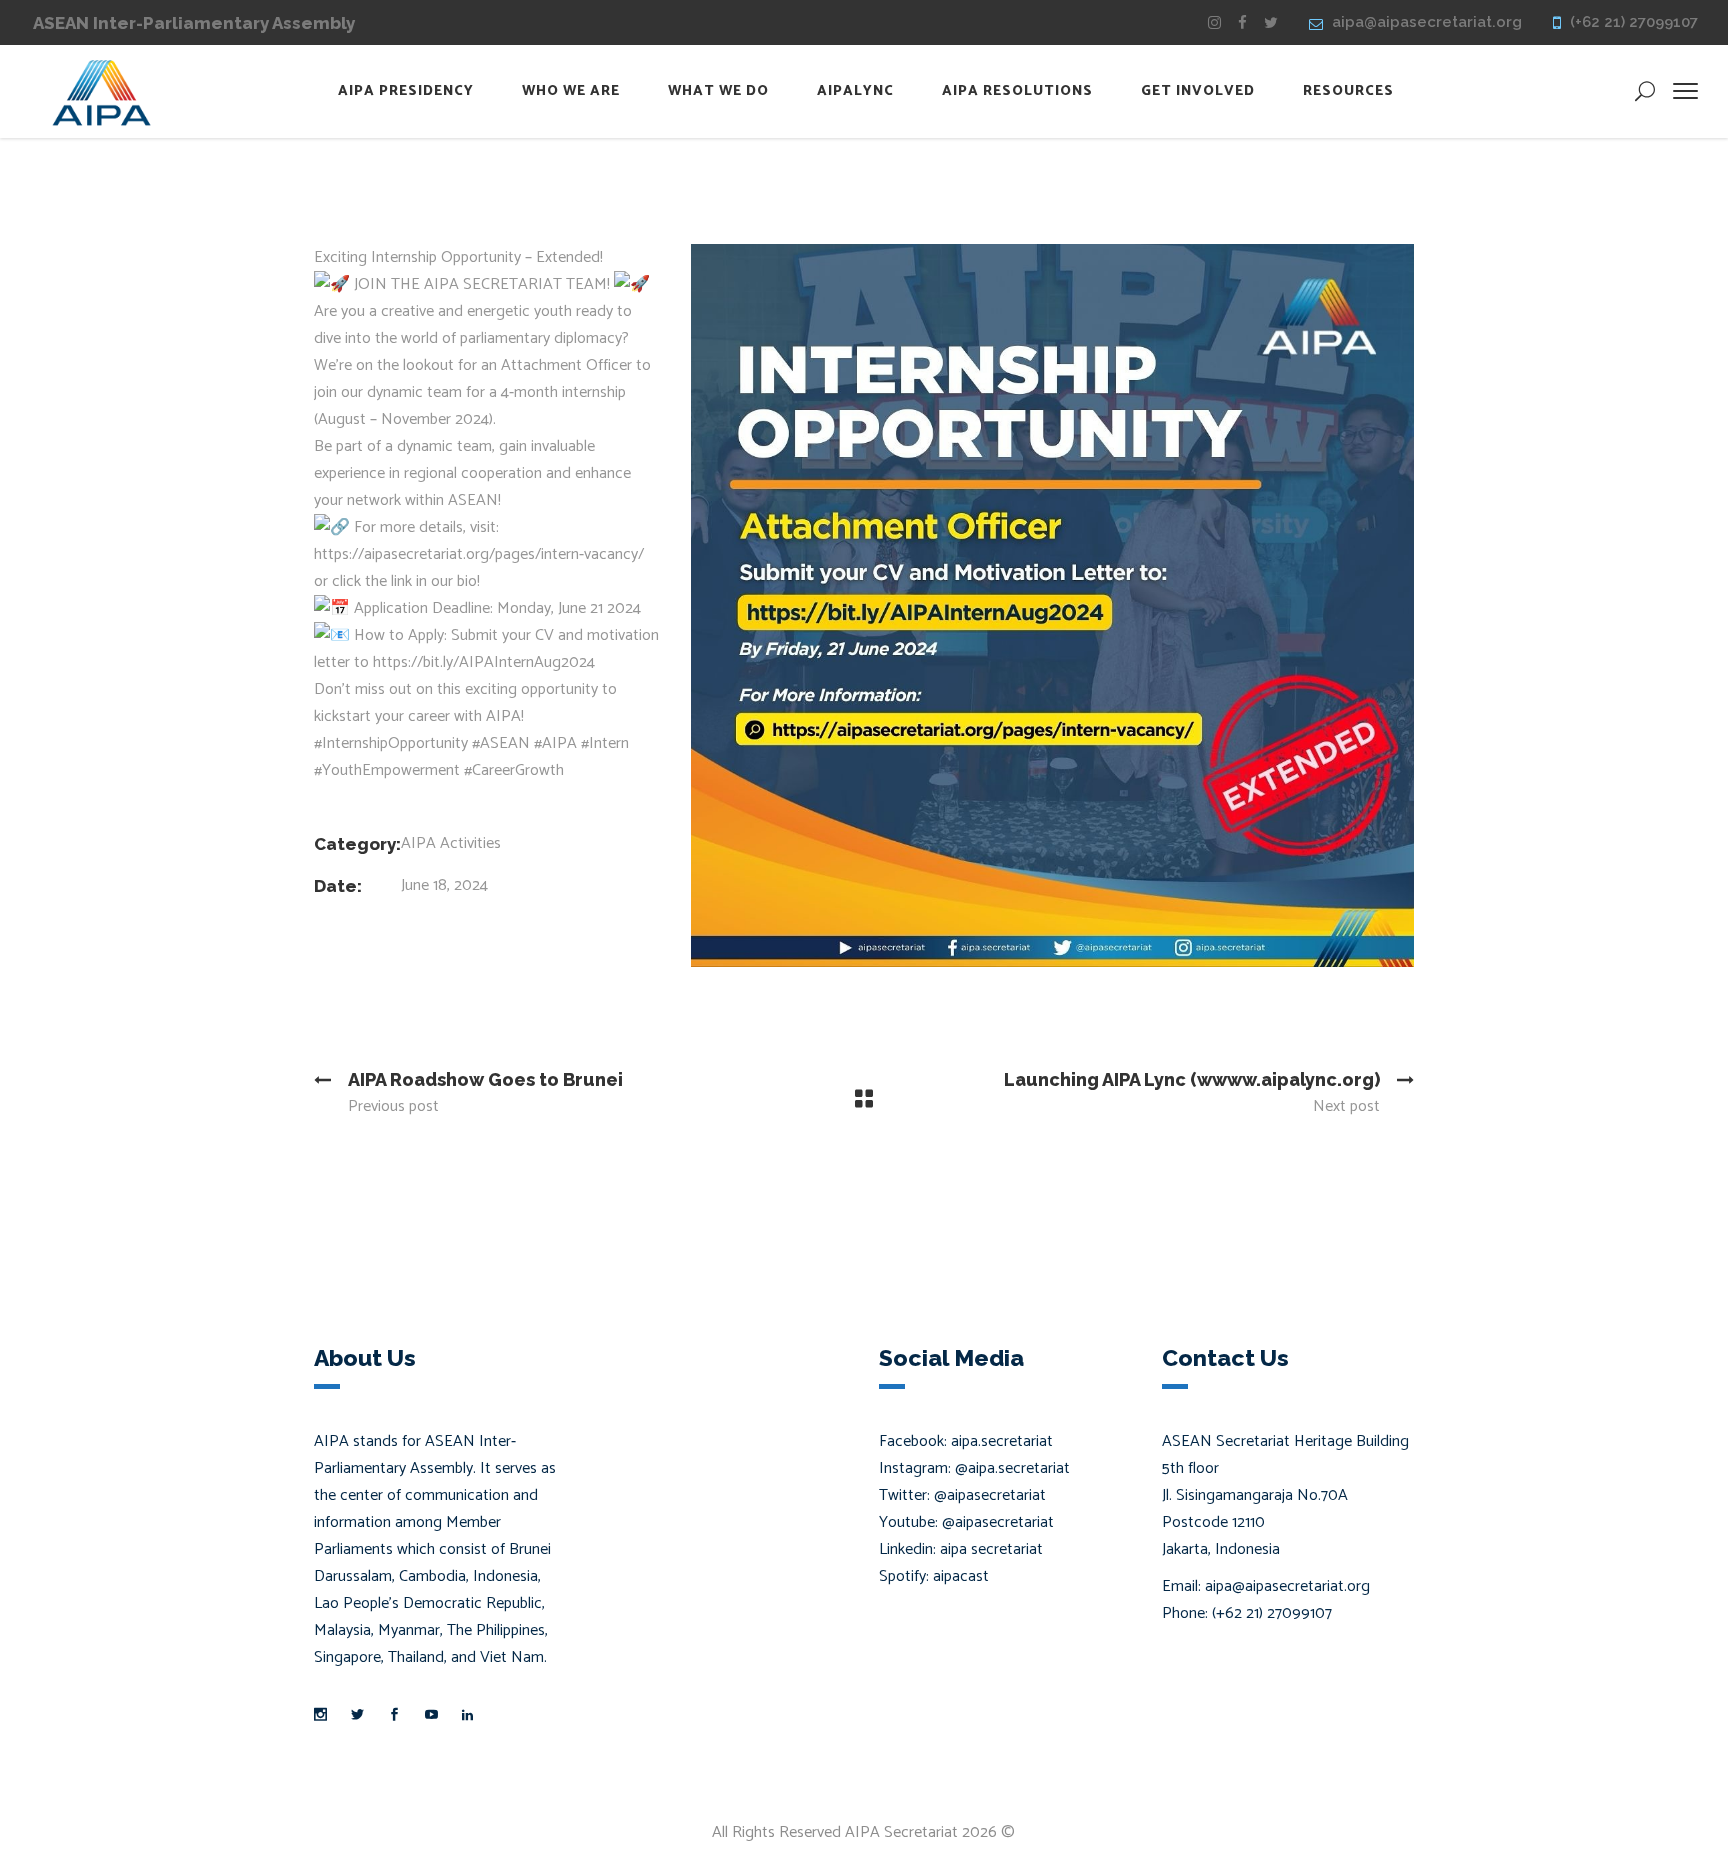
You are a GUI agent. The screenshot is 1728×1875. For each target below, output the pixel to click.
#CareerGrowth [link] (514, 770)
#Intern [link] (605, 743)
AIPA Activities (451, 843)
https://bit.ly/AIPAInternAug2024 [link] (484, 662)
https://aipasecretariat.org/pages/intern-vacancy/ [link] (479, 554)
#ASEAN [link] (501, 743)
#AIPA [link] (555, 743)
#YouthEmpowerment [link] (387, 770)
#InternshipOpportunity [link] (391, 743)
